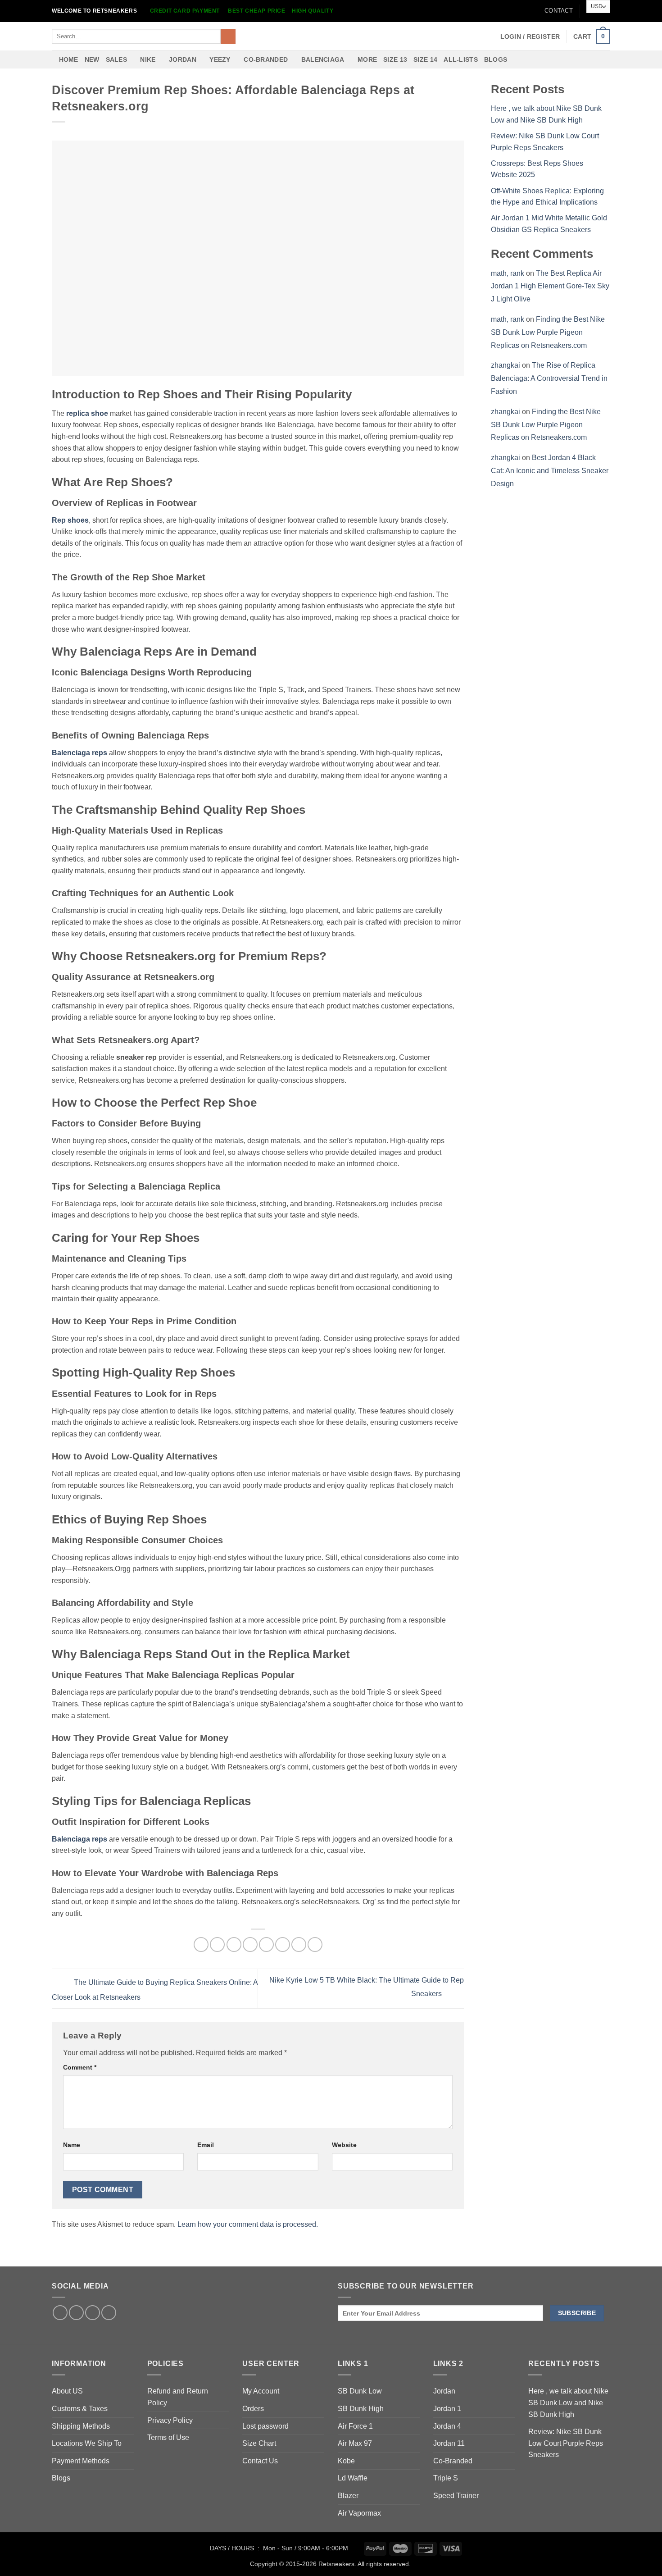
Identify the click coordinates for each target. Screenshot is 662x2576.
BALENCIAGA (323, 59)
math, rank (508, 273)
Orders (253, 2409)
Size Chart (259, 2443)
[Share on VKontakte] (266, 1945)
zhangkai (506, 365)
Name (72, 2145)
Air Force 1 (355, 2426)
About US (67, 2391)
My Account (261, 2391)
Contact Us (260, 2461)
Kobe (346, 2461)
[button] (530, 36)
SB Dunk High (361, 2409)
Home (69, 59)
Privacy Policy (170, 2420)
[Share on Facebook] (201, 1945)
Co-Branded (453, 2461)
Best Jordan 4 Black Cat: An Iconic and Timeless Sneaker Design (550, 471)
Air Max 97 (355, 2443)
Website (344, 2145)
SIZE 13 (395, 59)
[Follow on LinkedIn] (93, 2313)
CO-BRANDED (266, 59)
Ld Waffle (353, 2478)
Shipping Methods (81, 2426)
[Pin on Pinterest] (250, 1945)
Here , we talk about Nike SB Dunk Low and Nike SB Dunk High (568, 2403)
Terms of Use (168, 2437)
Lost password (265, 2426)
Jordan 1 (447, 2409)
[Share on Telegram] (315, 1945)
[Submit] (228, 36)
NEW (92, 59)
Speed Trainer (456, 2496)
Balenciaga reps (79, 753)
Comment (80, 2067)
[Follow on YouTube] (109, 2313)
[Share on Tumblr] (299, 1945)
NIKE (148, 59)
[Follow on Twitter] (76, 2313)
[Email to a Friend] (234, 1945)
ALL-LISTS (461, 59)
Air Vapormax (359, 2513)
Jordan (444, 2391)
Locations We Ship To (87, 2443)
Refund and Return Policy (178, 2397)
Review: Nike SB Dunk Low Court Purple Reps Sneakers (566, 2443)
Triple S (446, 2478)
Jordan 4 (447, 2426)
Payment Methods (81, 2461)
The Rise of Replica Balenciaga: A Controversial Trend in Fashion (549, 378)
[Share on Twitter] (217, 1945)
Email (206, 2145)
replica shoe (87, 413)
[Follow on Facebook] (60, 2313)
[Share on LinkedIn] (283, 1945)
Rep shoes (70, 520)
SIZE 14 (425, 59)
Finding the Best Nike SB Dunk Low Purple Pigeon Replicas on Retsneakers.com (548, 332)
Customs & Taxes (80, 2409)
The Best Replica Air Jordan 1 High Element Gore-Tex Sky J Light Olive (550, 286)
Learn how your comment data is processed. (248, 2224)
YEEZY (220, 59)
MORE (367, 59)
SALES (116, 59)
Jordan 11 (449, 2443)
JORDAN (183, 59)
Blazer (348, 2496)
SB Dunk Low (360, 2391)
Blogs (496, 59)
